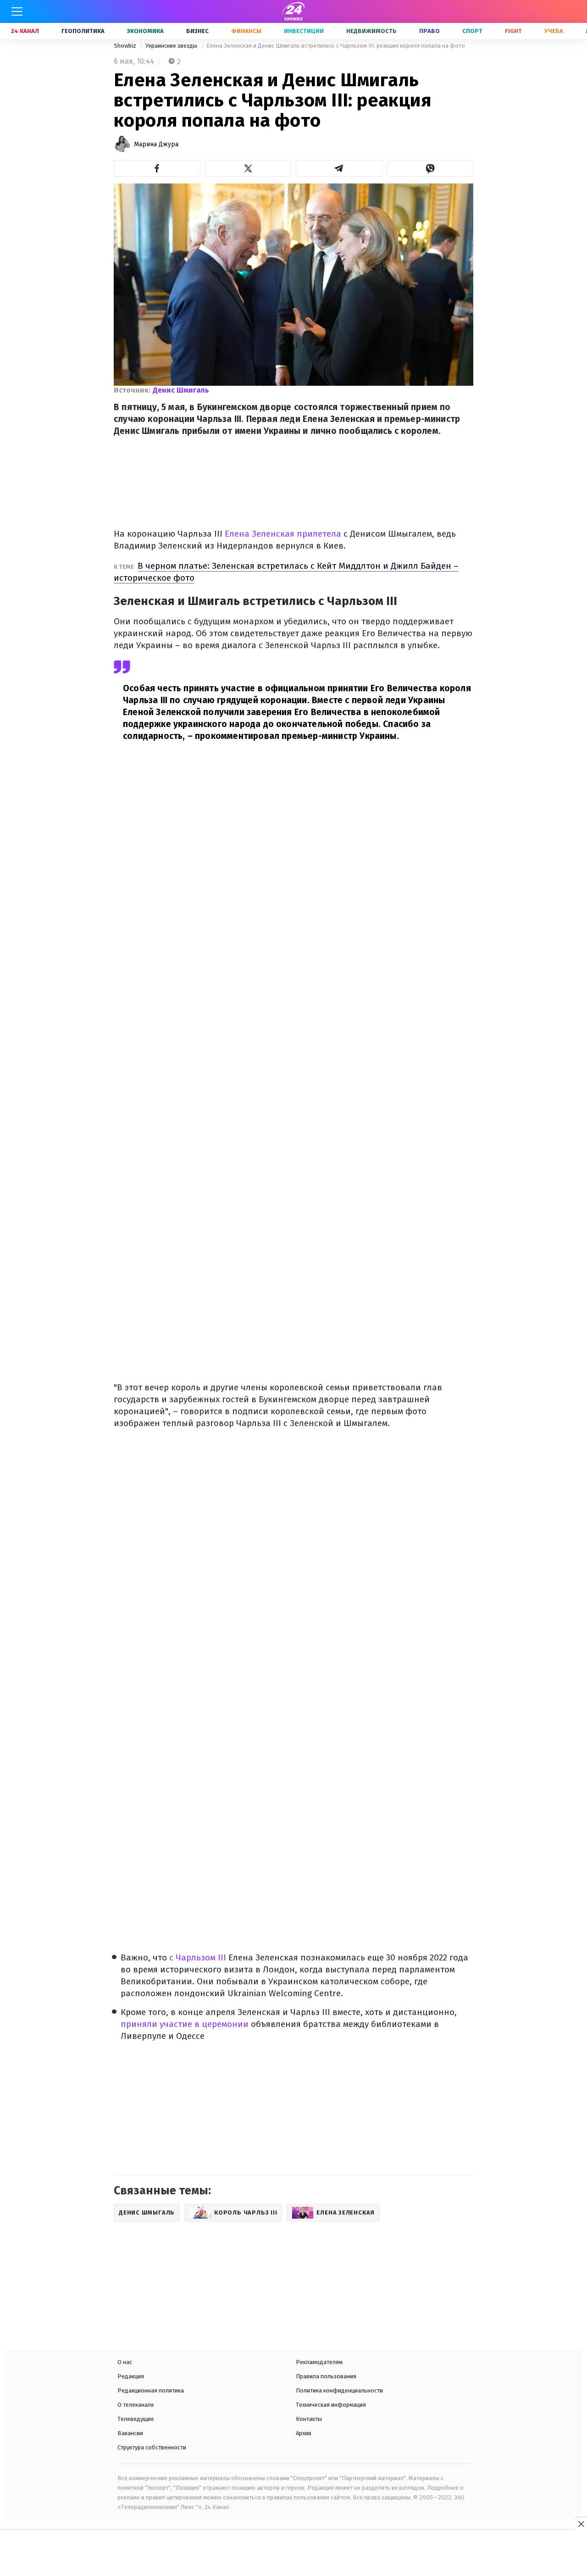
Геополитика (83, 31)
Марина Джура (156, 144)
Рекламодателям (319, 2362)
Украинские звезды (172, 46)
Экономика (145, 31)
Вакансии (130, 2433)
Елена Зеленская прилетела (282, 534)
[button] (157, 168)
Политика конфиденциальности (339, 2390)
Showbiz (126, 46)
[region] (293, 2554)
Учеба (554, 31)
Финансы (246, 31)
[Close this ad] (581, 2524)
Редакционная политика (151, 2390)
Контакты (309, 2419)
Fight (513, 31)
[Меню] (17, 11)
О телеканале (136, 2405)
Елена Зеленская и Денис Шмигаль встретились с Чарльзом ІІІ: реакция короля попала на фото (336, 46)
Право (429, 31)
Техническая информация (331, 2405)
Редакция (131, 2376)
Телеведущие (136, 2419)
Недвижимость (371, 31)
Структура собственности (152, 2447)
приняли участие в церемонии (185, 2024)
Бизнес (197, 31)
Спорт (472, 31)
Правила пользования (326, 2376)
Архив (304, 2433)
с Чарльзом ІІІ (197, 1957)
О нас (125, 2362)
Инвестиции (304, 31)
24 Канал (25, 31)
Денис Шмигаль (181, 390)
